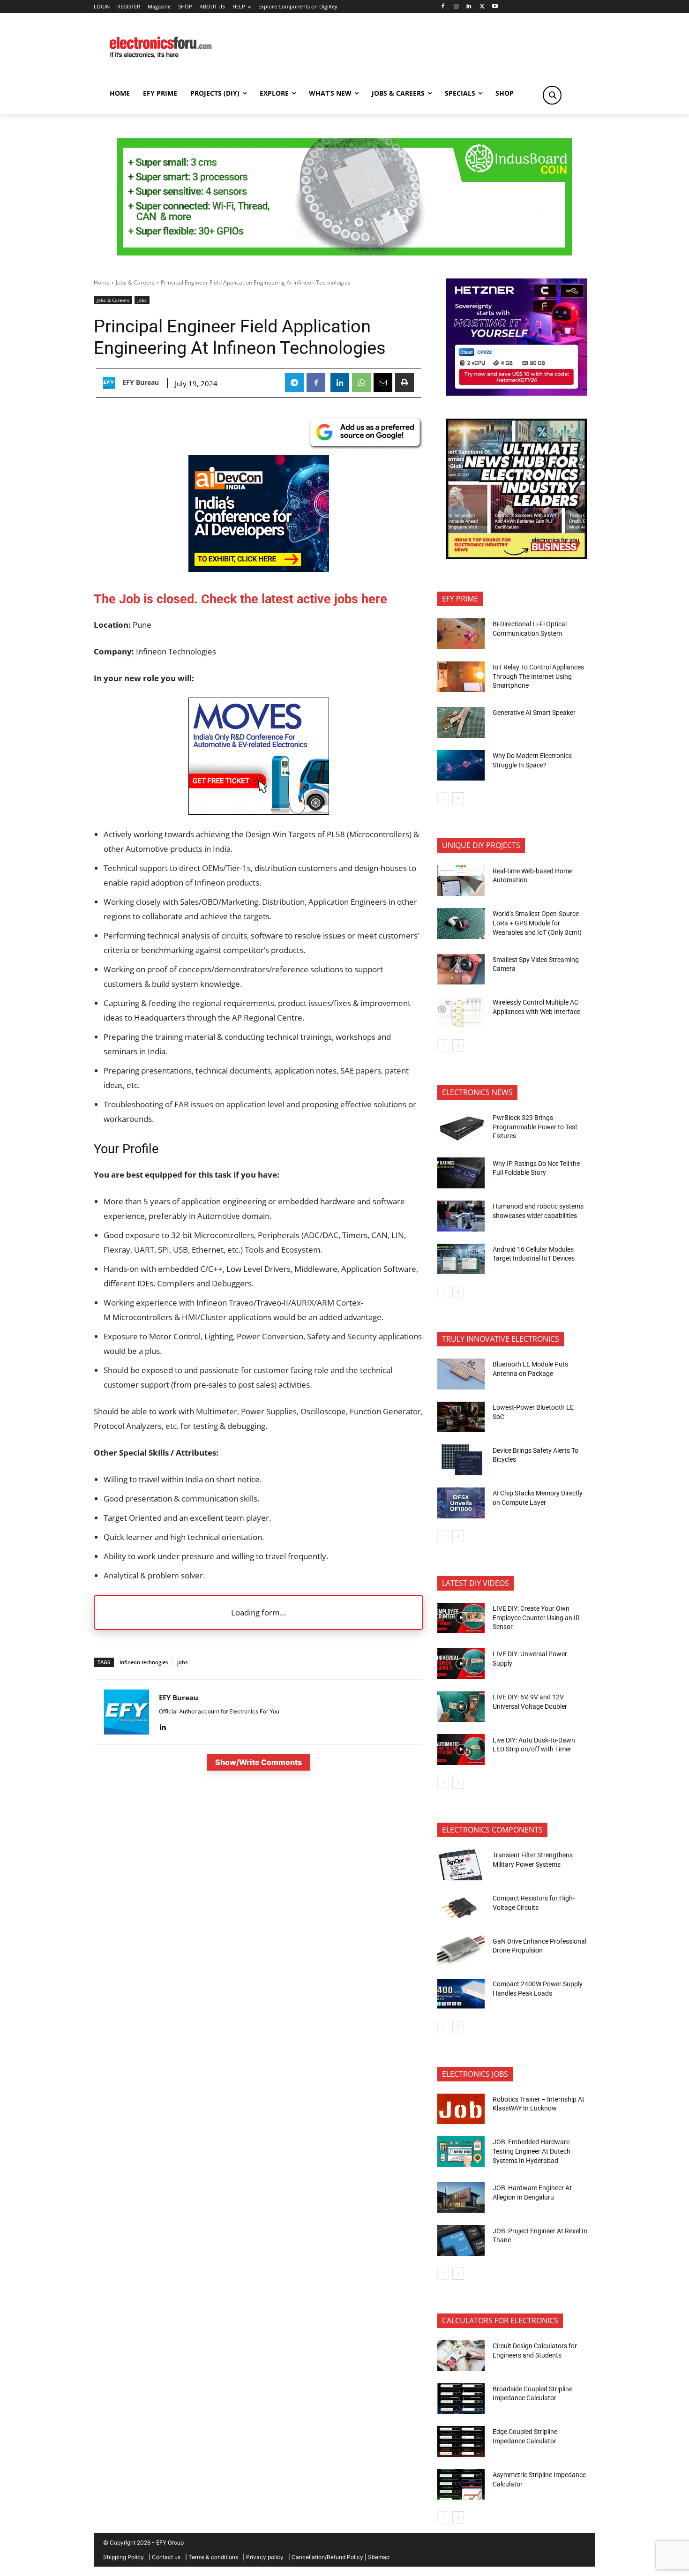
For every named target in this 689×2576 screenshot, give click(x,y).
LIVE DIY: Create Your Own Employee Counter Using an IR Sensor (536, 1618)
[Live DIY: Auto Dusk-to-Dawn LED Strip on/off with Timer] (461, 1750)
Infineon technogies (144, 1662)
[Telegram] (294, 383)
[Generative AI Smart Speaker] (461, 722)
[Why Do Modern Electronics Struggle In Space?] (461, 766)
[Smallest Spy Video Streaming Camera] (461, 969)
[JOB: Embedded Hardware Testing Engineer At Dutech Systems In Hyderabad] (461, 2152)
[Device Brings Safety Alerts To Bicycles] (461, 1460)
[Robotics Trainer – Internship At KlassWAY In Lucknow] (461, 2109)
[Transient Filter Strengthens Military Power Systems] (461, 1865)
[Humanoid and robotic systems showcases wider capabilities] (461, 1216)
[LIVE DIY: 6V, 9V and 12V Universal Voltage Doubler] (461, 1707)
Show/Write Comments (258, 1762)
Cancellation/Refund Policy (327, 2557)
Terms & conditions (213, 2557)
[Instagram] (456, 7)
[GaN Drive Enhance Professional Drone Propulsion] (461, 1951)
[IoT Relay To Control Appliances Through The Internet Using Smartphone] (461, 677)
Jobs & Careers (135, 282)
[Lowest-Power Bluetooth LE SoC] (461, 1417)
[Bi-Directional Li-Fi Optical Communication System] (461, 634)
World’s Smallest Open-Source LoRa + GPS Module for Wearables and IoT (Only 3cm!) (537, 923)
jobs (182, 1662)
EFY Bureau (141, 383)
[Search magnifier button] (552, 95)
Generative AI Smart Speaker (534, 713)
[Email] (383, 383)
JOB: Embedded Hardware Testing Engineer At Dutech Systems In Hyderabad (532, 2151)
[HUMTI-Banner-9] (344, 253)
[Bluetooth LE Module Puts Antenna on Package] (461, 1374)
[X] (482, 7)
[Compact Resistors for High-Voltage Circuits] (461, 1908)
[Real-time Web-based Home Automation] (461, 880)
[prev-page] (443, 798)
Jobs (142, 300)
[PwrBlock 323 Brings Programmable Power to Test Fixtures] (461, 1127)
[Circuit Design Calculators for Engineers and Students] (461, 2356)
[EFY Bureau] (111, 383)
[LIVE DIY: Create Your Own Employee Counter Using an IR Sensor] (461, 1618)
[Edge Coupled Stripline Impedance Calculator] (461, 2441)
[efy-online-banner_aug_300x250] (517, 393)
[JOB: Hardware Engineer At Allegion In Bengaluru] (461, 2198)
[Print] (404, 383)
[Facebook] (443, 7)
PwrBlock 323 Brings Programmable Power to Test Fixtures (535, 1127)
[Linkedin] (469, 7)
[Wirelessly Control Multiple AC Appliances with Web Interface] (461, 1012)
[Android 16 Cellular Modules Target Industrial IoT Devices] (461, 1259)
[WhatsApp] (361, 383)
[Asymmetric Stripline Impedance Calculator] (461, 2485)
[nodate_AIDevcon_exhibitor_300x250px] (259, 569)
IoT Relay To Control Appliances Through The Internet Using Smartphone (538, 676)
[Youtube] (495, 7)
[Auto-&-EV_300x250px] (259, 812)
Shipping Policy (124, 2557)
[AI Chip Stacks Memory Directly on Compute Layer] (461, 1503)
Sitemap (379, 2557)
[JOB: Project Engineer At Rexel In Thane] (461, 2240)
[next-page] (458, 798)
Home (102, 282)
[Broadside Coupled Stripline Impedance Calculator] (461, 2399)
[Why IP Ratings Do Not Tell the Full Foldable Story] (461, 1173)
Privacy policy (265, 2557)
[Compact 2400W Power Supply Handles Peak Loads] (461, 1994)
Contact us (166, 2557)
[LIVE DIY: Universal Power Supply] (461, 1664)
